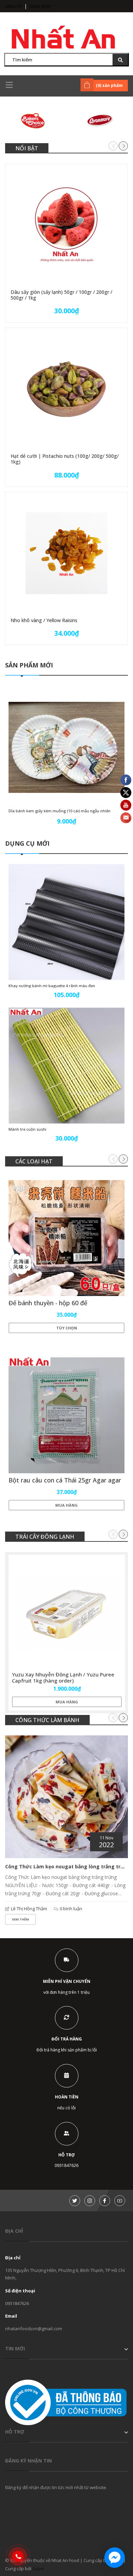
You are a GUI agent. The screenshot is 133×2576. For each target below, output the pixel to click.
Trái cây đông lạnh (45, 1537)
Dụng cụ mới (27, 843)
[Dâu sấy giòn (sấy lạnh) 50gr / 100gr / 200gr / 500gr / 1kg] (66, 225)
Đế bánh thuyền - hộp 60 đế (48, 1303)
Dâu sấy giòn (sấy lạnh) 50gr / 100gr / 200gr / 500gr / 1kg (61, 295)
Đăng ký (13, 6)
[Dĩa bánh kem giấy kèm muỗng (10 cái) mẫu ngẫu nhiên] (66, 747)
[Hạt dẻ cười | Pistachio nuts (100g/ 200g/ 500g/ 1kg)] (66, 389)
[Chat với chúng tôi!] (115, 2558)
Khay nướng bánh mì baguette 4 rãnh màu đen (52, 986)
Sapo (38, 2569)
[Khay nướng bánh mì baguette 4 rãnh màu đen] (66, 922)
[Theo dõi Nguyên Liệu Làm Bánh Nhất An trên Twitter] (75, 2201)
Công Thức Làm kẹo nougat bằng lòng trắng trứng (68, 1866)
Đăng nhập (40, 6)
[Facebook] (105, 2201)
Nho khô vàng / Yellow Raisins (44, 620)
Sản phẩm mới (29, 665)
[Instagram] (90, 2201)
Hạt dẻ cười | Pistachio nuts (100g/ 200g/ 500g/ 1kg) (65, 459)
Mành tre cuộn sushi (27, 1129)
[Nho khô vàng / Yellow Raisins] (66, 553)
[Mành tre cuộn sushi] (66, 1066)
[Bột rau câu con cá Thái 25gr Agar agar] (66, 1415)
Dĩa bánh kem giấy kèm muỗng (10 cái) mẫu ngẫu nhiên (60, 811)
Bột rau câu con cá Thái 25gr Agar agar (65, 1480)
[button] (123, 146)
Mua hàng (66, 1505)
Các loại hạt (34, 1161)
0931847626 (17, 2303)
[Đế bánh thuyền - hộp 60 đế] (66, 1238)
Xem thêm (20, 1919)
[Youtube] (120, 2201)
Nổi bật (27, 148)
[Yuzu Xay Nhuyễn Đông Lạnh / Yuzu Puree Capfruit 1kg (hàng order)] (67, 1613)
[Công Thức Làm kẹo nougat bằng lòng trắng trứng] (66, 1797)
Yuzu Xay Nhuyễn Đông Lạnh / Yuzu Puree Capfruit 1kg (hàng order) (63, 1677)
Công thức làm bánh (47, 1720)
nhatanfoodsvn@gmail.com (34, 2329)
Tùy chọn (67, 1328)
